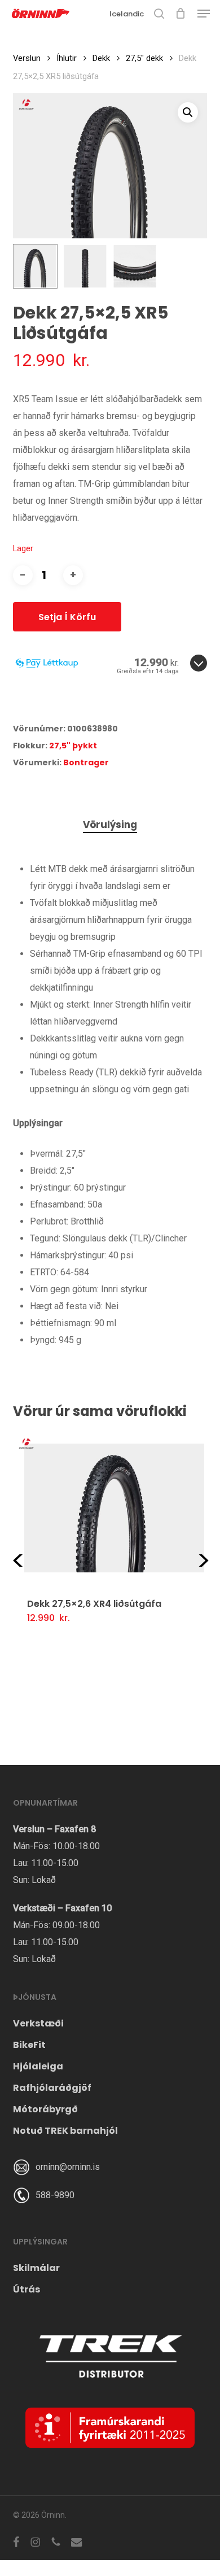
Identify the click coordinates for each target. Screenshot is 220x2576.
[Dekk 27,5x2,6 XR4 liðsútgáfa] (114, 1508)
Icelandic (127, 14)
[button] (204, 14)
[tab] (110, 825)
